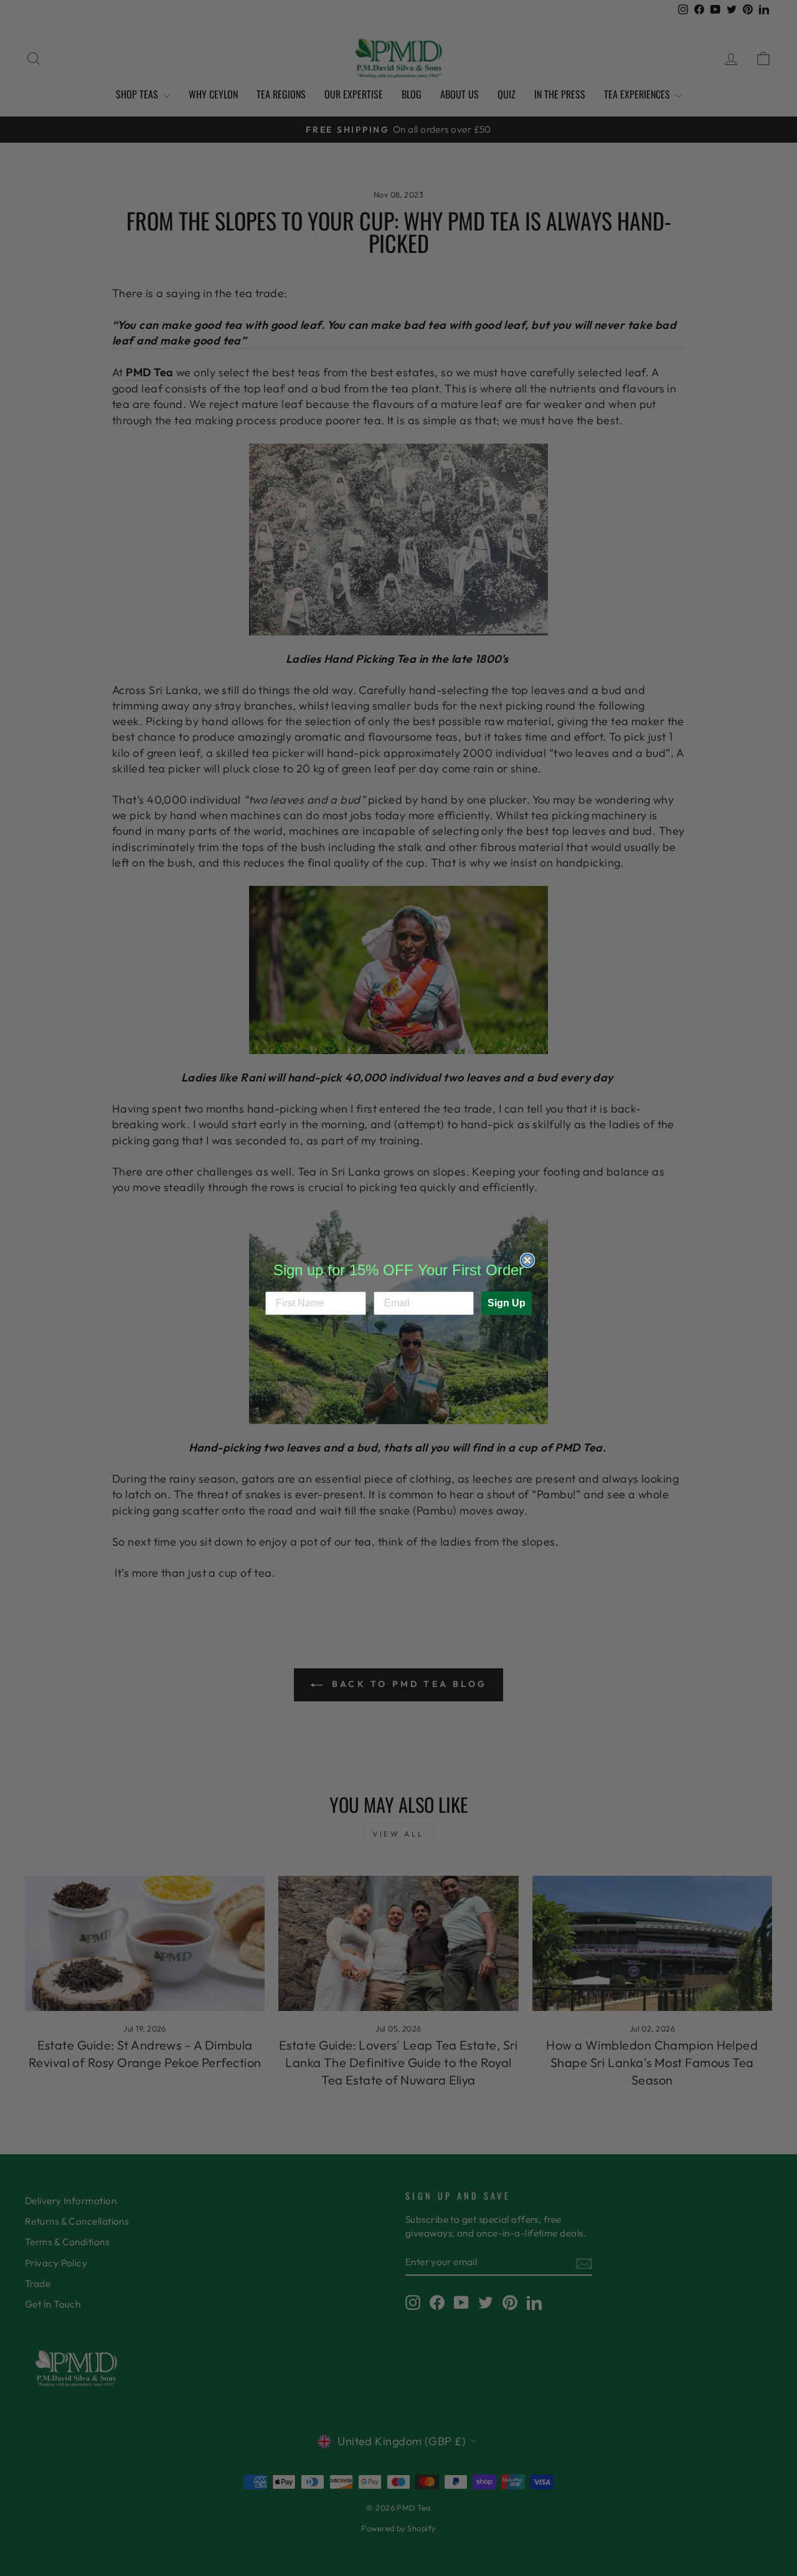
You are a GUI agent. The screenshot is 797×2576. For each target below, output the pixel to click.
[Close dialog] (527, 1260)
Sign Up (507, 1303)
